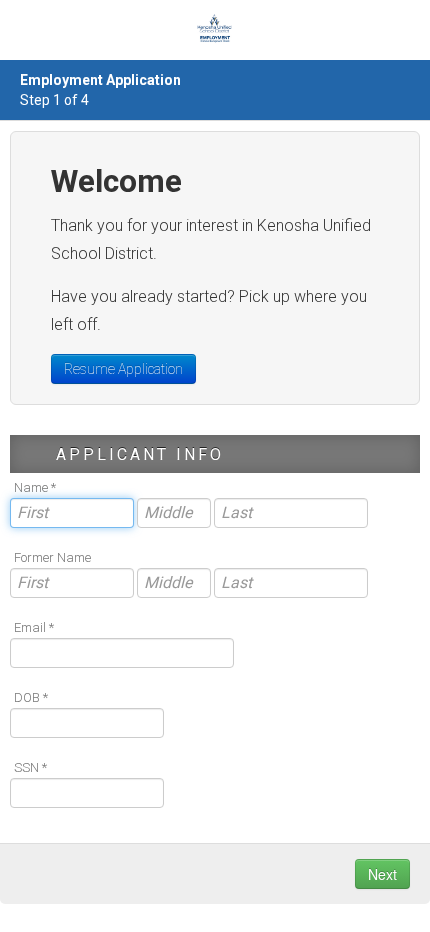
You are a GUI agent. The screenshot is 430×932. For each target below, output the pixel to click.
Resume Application (123, 369)
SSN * (30, 767)
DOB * (31, 697)
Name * (35, 487)
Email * (34, 627)
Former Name (52, 557)
